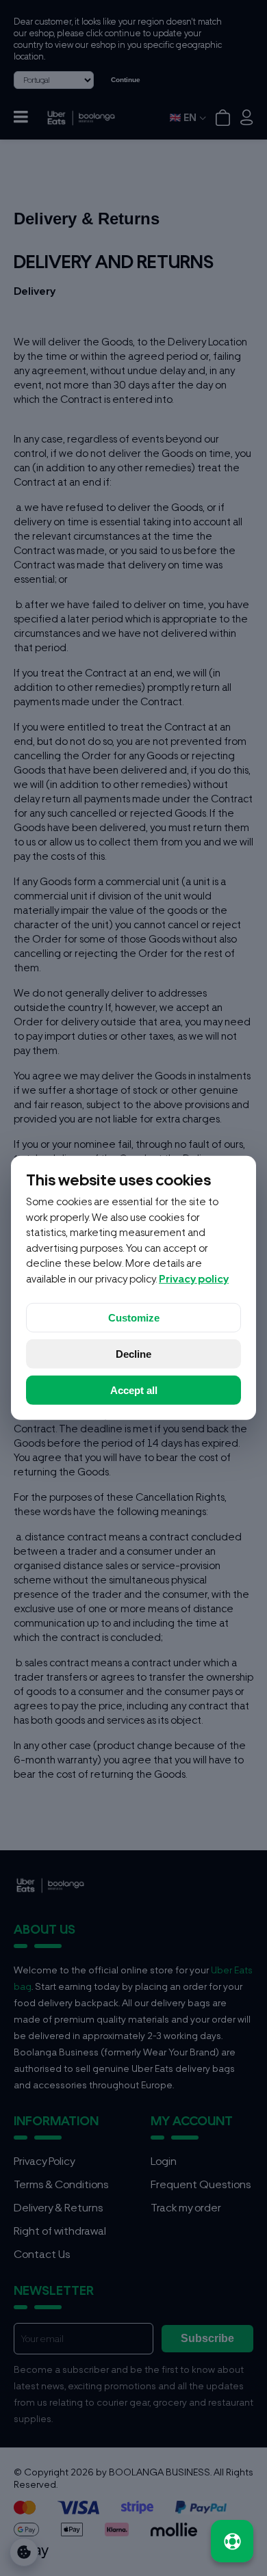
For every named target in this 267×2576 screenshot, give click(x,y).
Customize (134, 1318)
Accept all (134, 1390)
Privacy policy (194, 1279)
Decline (133, 1354)
